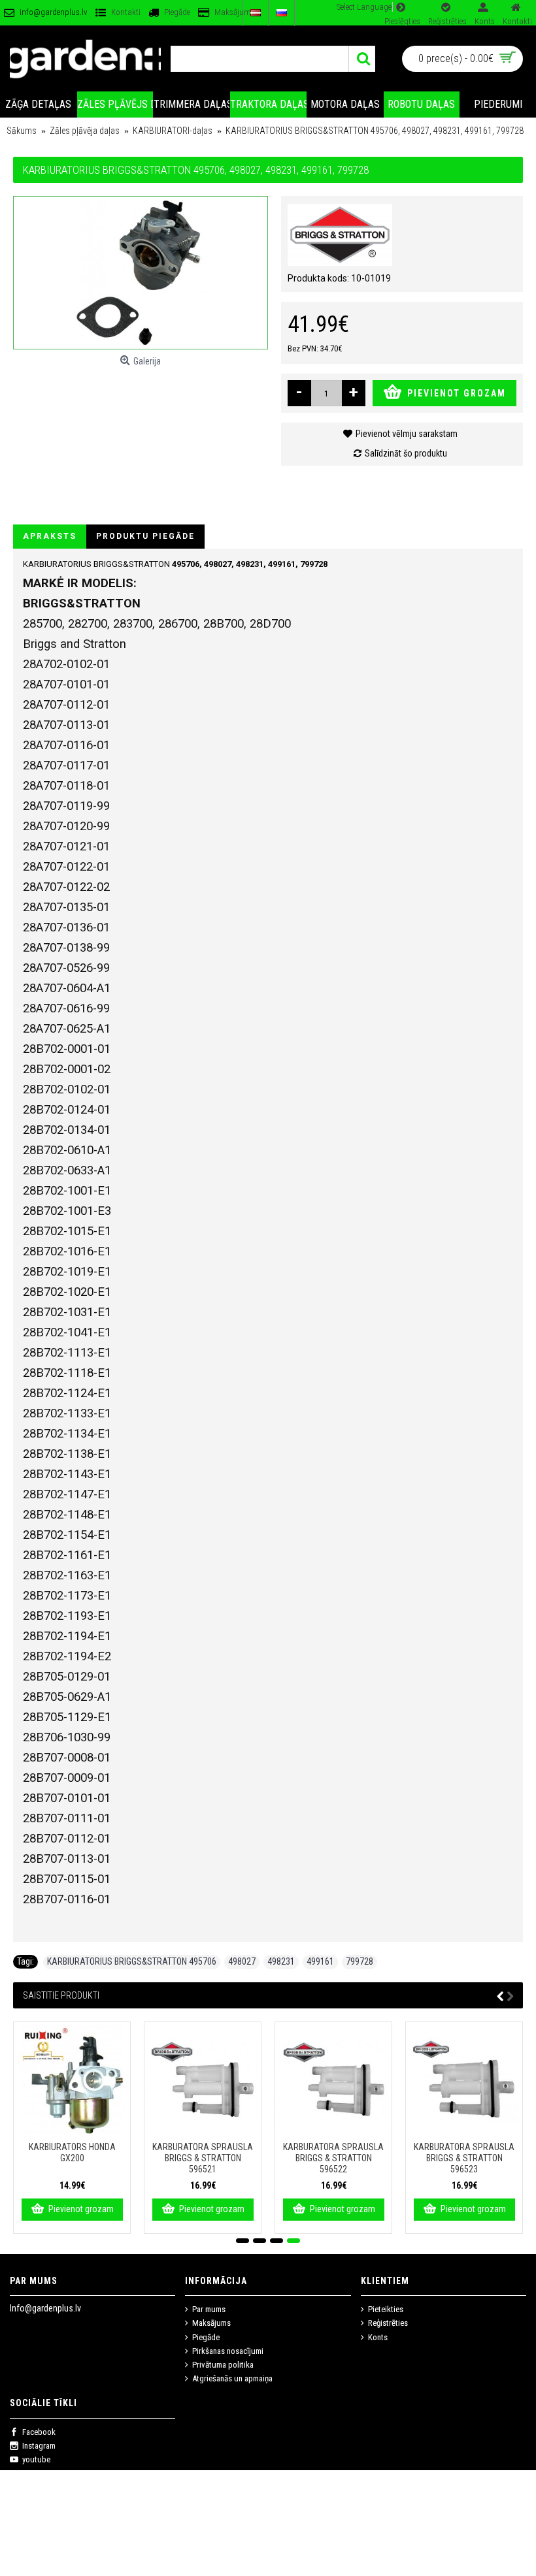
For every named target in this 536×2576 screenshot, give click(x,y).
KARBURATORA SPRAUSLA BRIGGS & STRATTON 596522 (333, 2158)
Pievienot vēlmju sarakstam (407, 434)
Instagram (39, 2446)
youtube (36, 2459)
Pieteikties (386, 2309)
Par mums (209, 2309)
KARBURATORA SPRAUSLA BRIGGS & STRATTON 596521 (203, 2158)
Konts (378, 2337)
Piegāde (206, 2337)
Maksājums (211, 2323)
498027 (242, 1961)
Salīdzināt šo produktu (406, 453)
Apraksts (50, 536)
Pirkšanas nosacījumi (228, 2351)
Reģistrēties (388, 2323)
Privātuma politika (223, 2365)
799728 (360, 1961)
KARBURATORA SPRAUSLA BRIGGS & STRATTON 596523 (464, 2158)
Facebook (39, 2432)
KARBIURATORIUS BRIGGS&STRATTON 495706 (132, 1961)
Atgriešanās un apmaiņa (232, 2378)
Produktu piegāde (145, 536)
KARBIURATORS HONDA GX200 (72, 2152)
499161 (320, 1961)
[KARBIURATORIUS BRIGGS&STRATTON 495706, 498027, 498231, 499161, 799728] (141, 273)
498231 (281, 1961)
